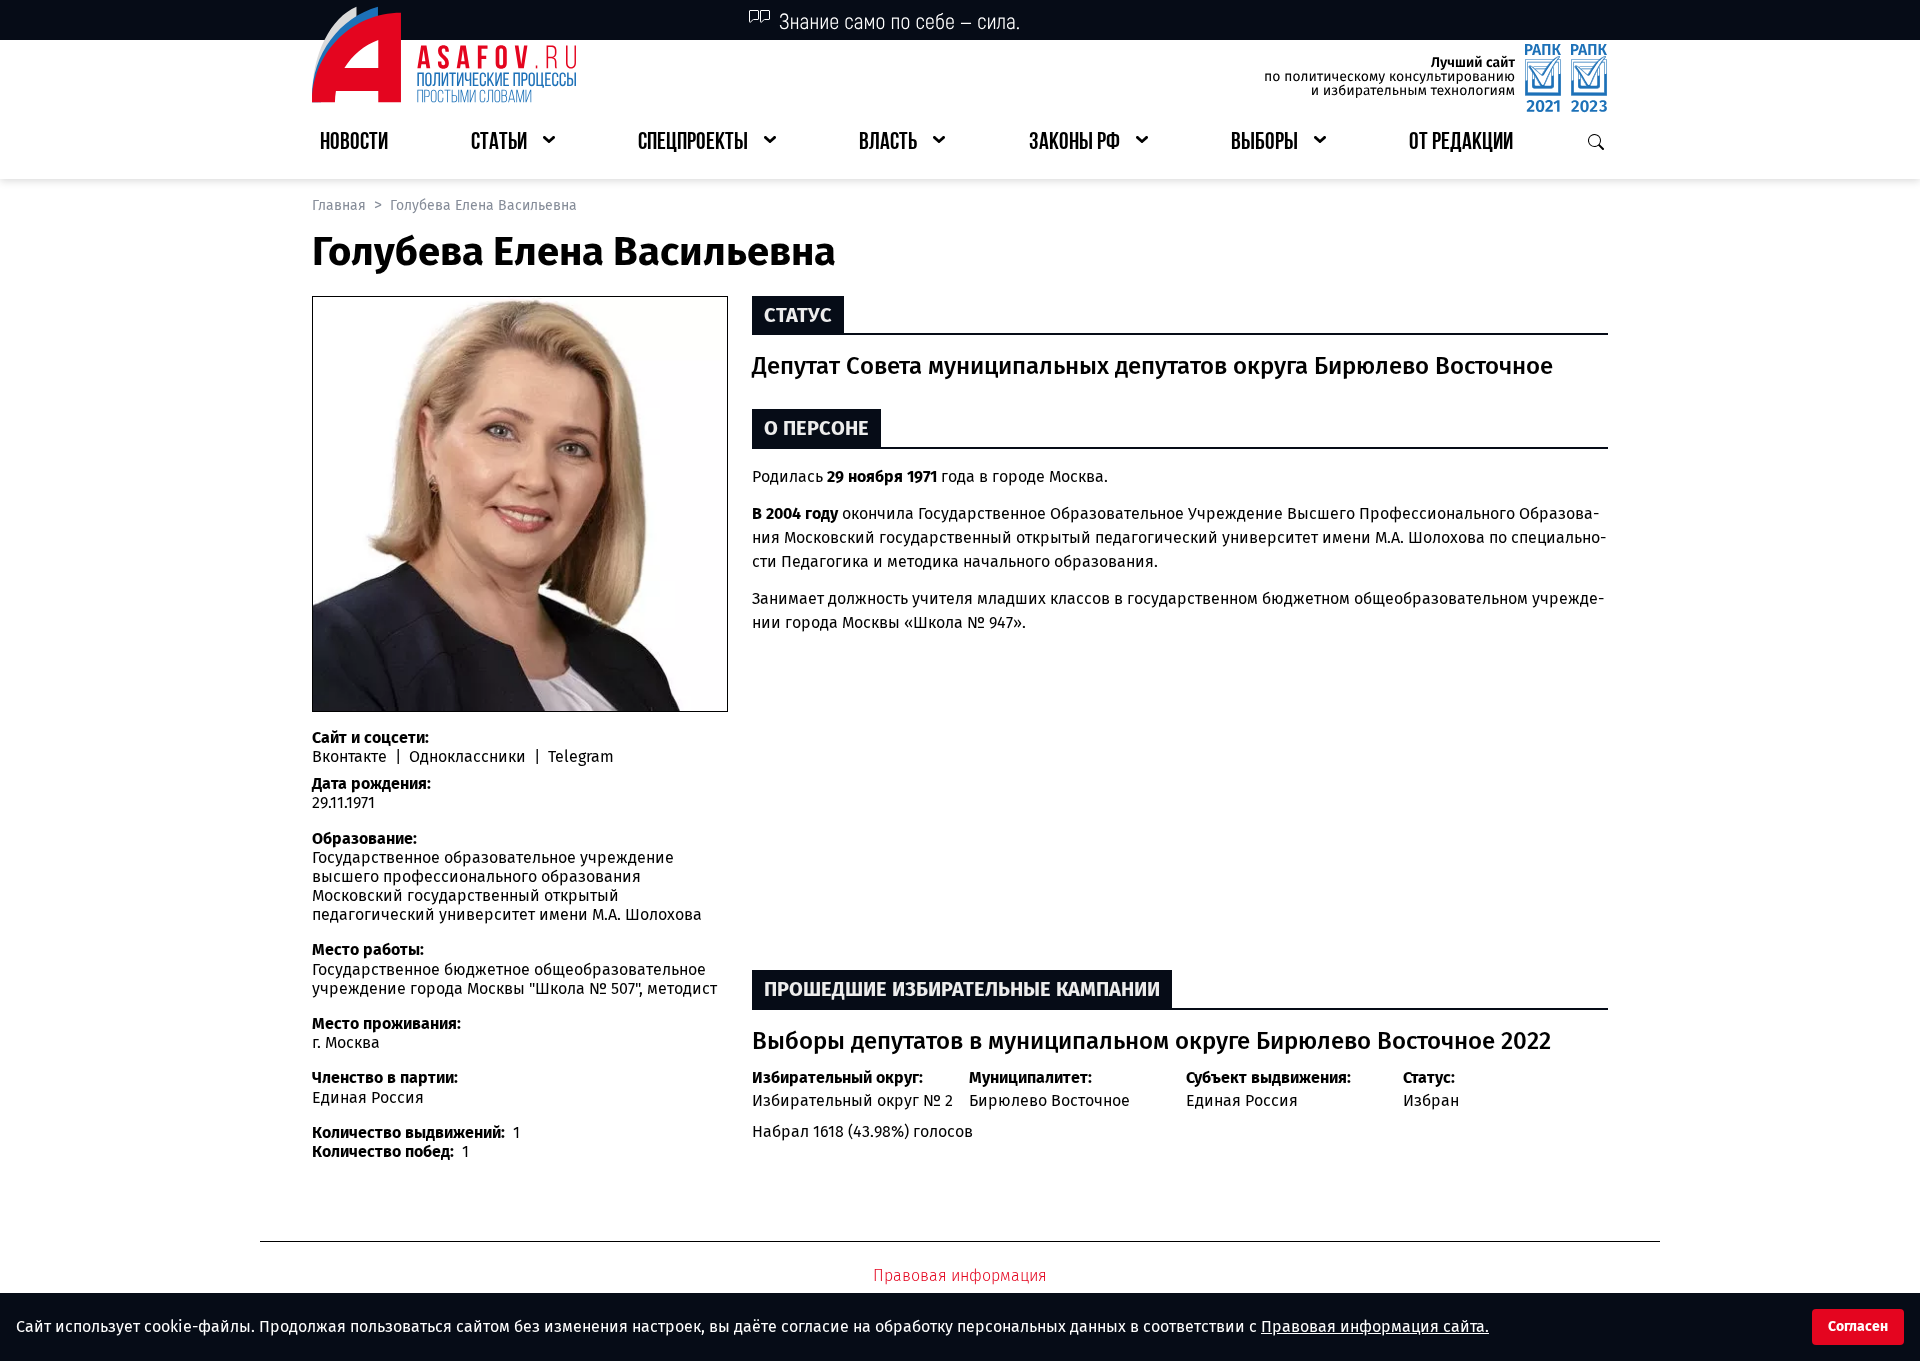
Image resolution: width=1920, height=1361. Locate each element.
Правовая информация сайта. (1375, 1326)
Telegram (579, 756)
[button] (513, 143)
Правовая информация (960, 1275)
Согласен (1858, 1326)
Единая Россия (1242, 1100)
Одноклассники (467, 756)
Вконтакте (351, 756)
